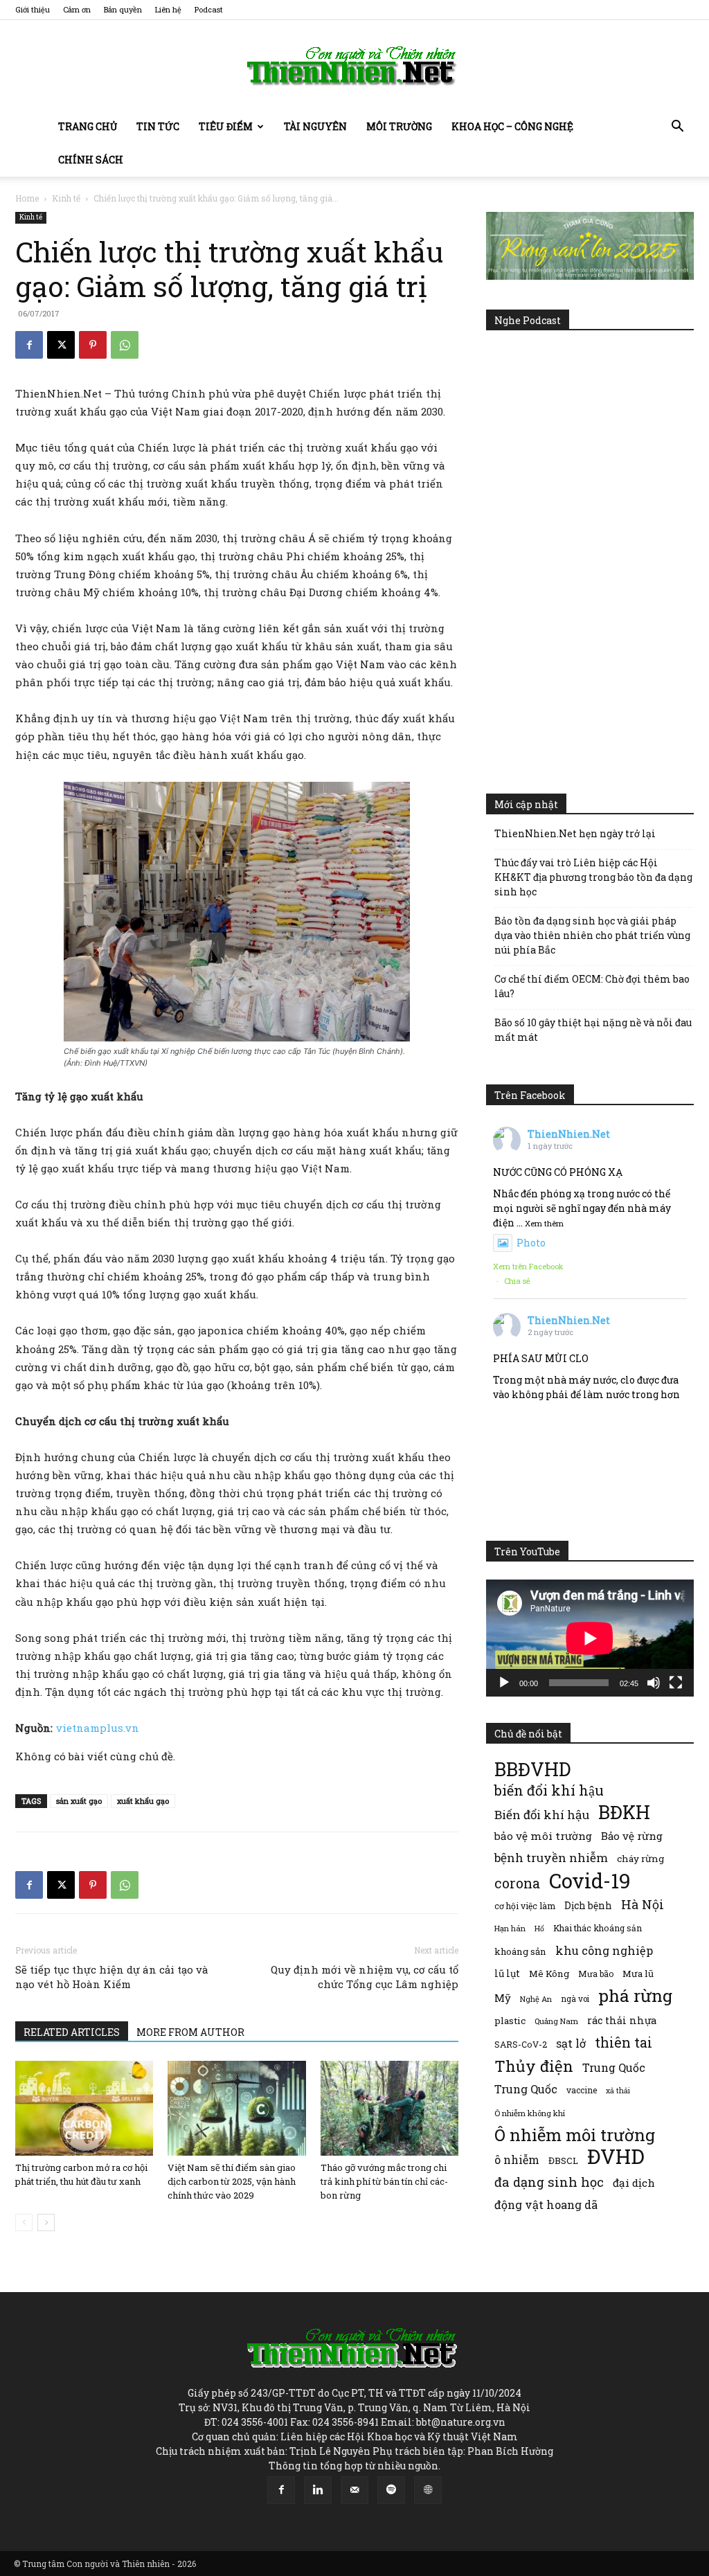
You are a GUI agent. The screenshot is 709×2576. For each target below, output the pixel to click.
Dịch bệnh (588, 1905)
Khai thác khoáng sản (598, 1928)
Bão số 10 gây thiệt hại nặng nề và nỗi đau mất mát (593, 1030)
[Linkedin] (318, 2490)
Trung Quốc (526, 2089)
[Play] (504, 1683)
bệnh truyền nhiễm (551, 1858)
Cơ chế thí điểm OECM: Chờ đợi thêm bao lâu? (592, 986)
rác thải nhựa (622, 2020)
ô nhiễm (517, 2159)
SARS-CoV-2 (521, 2044)
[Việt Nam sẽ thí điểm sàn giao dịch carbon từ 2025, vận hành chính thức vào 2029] (236, 2108)
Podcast (209, 9)
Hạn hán (510, 1928)
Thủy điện (534, 2066)
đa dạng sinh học (549, 2182)
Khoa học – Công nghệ (512, 126)
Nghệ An (536, 1999)
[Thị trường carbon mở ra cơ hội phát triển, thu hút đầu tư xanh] (84, 2108)
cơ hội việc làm (525, 1906)
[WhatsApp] (125, 345)
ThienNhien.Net (569, 1134)
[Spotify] (391, 2490)
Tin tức (158, 126)
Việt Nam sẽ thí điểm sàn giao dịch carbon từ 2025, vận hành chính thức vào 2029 (232, 2181)
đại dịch (634, 2183)
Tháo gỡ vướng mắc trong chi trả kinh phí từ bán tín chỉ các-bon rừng (384, 2181)
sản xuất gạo (79, 1801)
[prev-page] (24, 2222)
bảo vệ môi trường (543, 1836)
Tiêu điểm (226, 126)
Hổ (539, 1929)
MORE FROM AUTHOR (190, 2032)
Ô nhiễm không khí (530, 2113)
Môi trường (399, 126)
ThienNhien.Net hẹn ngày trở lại (575, 833)
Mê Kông (549, 1974)
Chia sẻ (517, 1281)
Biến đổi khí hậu (542, 1815)
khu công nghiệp (604, 1950)
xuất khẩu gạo (143, 1801)
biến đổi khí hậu (549, 1790)
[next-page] (46, 2222)
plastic (510, 2021)
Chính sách (91, 160)
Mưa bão (596, 1974)
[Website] (428, 2490)
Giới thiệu (33, 9)
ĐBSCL (563, 2161)
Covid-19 (590, 1880)
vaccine (582, 2090)
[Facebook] (29, 345)
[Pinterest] (93, 345)
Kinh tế (66, 198)
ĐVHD (616, 2156)
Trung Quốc (614, 2067)
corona (517, 1883)
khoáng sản (520, 1951)
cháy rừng (640, 1859)
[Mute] (654, 1683)
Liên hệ (168, 9)
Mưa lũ (638, 1974)
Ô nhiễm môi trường (575, 2135)
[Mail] (354, 2490)
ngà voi (575, 1999)
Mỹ (503, 1998)
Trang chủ (88, 126)
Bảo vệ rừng (632, 1836)
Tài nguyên (315, 126)
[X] (61, 345)
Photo (531, 1243)
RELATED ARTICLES (72, 2032)
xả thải (618, 2091)
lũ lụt (507, 1973)
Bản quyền (123, 9)
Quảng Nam (556, 2021)
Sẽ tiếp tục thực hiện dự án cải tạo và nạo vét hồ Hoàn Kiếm (112, 1977)
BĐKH (624, 1812)
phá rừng (635, 1995)
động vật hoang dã (546, 2204)
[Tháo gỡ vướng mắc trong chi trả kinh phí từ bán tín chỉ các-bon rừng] (389, 2108)
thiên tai (623, 2042)
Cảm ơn (77, 9)
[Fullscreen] (676, 1683)
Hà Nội (643, 1905)
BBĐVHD (532, 1769)
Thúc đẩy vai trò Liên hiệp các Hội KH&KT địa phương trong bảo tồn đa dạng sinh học (593, 877)
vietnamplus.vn (98, 1728)
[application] (590, 1638)
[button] (677, 128)
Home (27, 198)
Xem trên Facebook (528, 1266)
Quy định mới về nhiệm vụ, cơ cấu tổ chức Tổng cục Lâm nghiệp (365, 1977)
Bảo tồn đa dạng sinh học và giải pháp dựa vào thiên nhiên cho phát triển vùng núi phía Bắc (592, 935)
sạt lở (571, 2043)
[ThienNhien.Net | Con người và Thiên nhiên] (354, 66)
